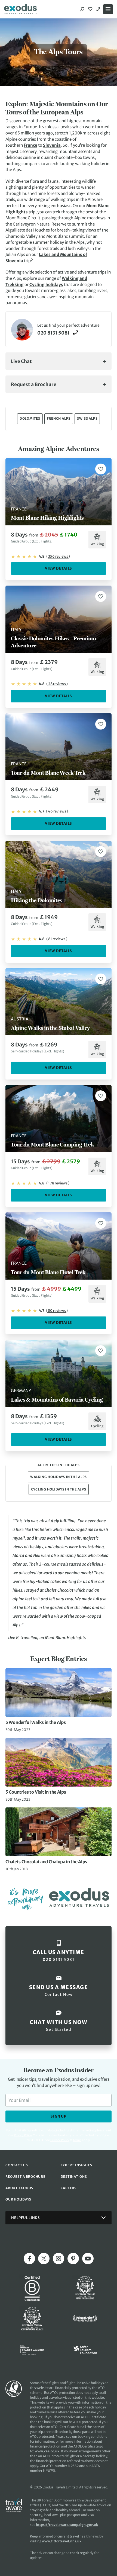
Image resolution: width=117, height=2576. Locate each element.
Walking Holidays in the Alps (59, 1477)
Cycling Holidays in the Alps (59, 1489)
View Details (59, 568)
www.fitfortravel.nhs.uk (62, 2541)
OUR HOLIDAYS (18, 2199)
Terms (77, 2140)
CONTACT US (17, 2165)
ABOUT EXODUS (19, 2188)
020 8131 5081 (98, 9)
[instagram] (59, 2259)
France (30, 145)
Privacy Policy (60, 2140)
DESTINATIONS (74, 2177)
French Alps (59, 418)
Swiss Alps (87, 418)
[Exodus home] (20, 9)
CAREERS (69, 2188)
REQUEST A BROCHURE (25, 2177)
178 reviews (58, 1183)
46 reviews (57, 811)
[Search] (82, 9)
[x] (44, 2259)
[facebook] (29, 2259)
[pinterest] (73, 2259)
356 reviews (58, 556)
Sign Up (58, 2116)
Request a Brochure (34, 384)
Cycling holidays (46, 285)
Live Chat (21, 361)
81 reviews (57, 939)
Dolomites (30, 418)
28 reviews (57, 684)
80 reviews (57, 1311)
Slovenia (52, 145)
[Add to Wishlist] (101, 469)
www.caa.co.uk (47, 2451)
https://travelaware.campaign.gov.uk (67, 2525)
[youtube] (88, 2259)
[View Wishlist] (91, 9)
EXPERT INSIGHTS (76, 2165)
